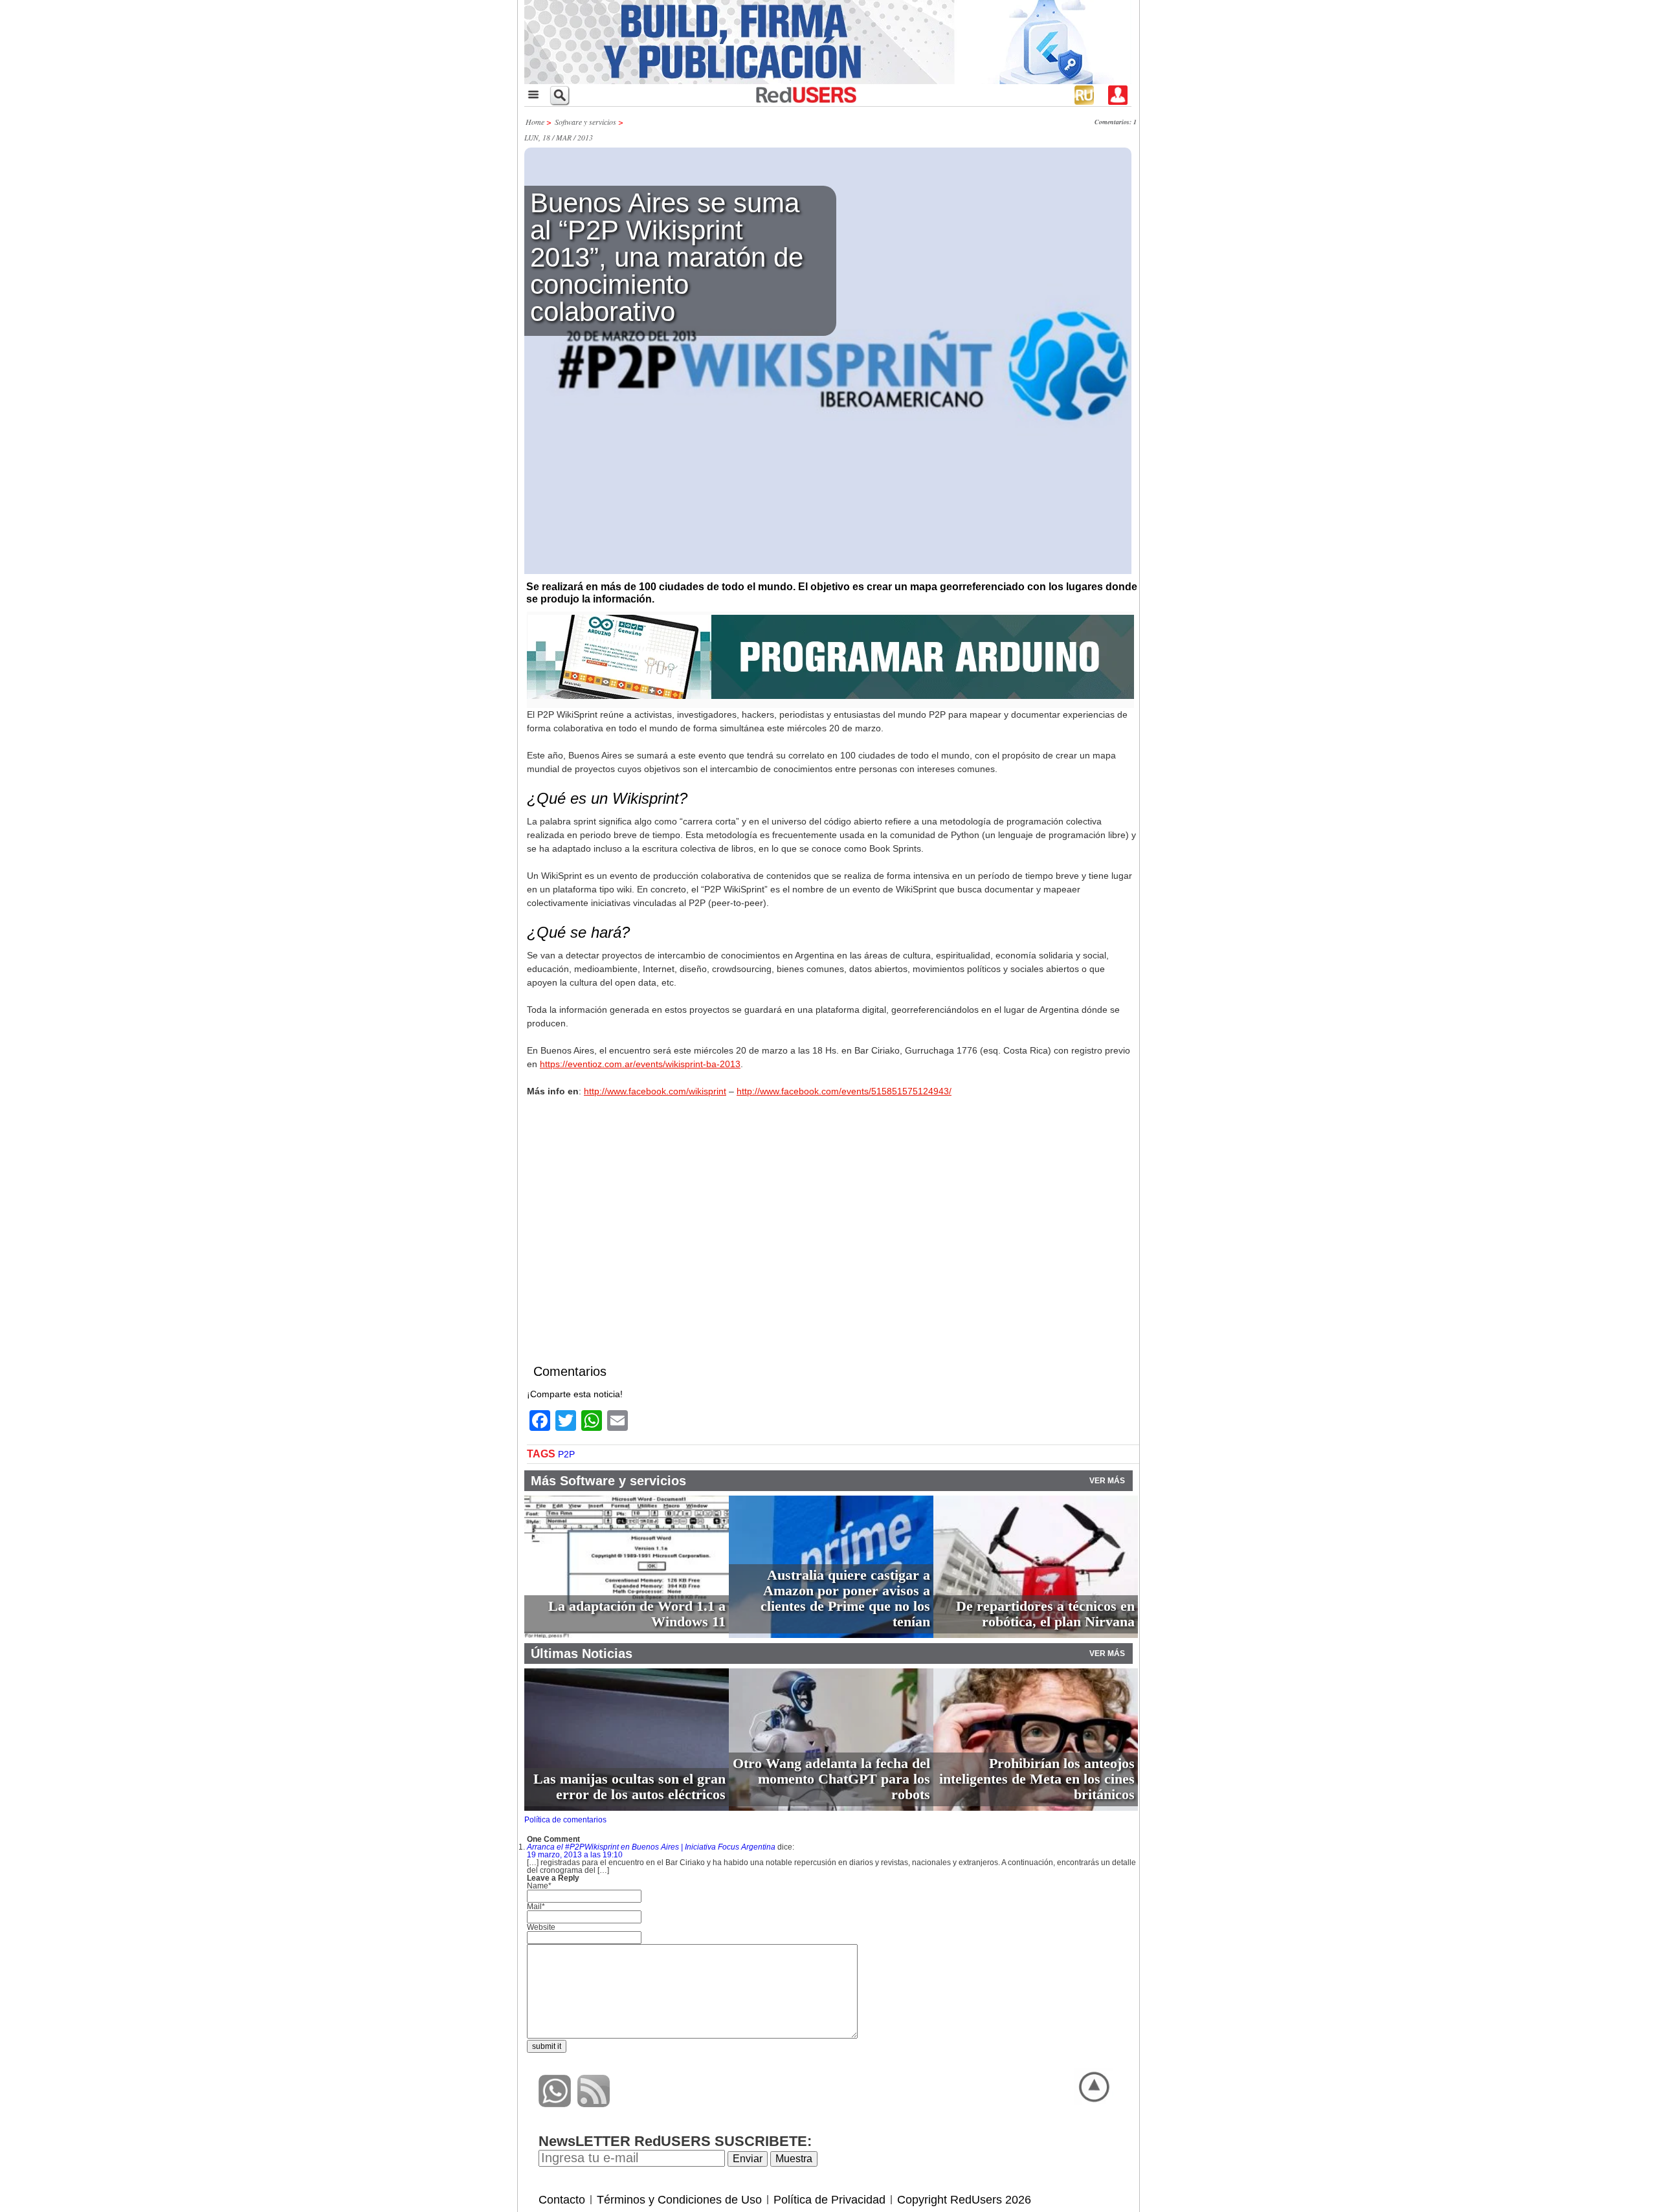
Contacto (562, 2200)
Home (535, 122)
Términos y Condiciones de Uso (679, 2200)
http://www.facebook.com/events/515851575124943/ (844, 1091)
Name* (539, 1886)
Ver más (1107, 1481)
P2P (566, 1454)
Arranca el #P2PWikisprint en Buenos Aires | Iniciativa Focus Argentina (651, 1847)
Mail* (536, 1907)
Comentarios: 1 (1116, 122)
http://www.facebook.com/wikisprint (655, 1091)
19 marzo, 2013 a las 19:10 (575, 1855)
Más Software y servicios (608, 1481)
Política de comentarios (565, 1820)
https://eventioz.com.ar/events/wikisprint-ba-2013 (640, 1064)
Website (541, 1927)
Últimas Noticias (582, 1653)
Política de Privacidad (829, 2200)
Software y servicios (585, 122)
